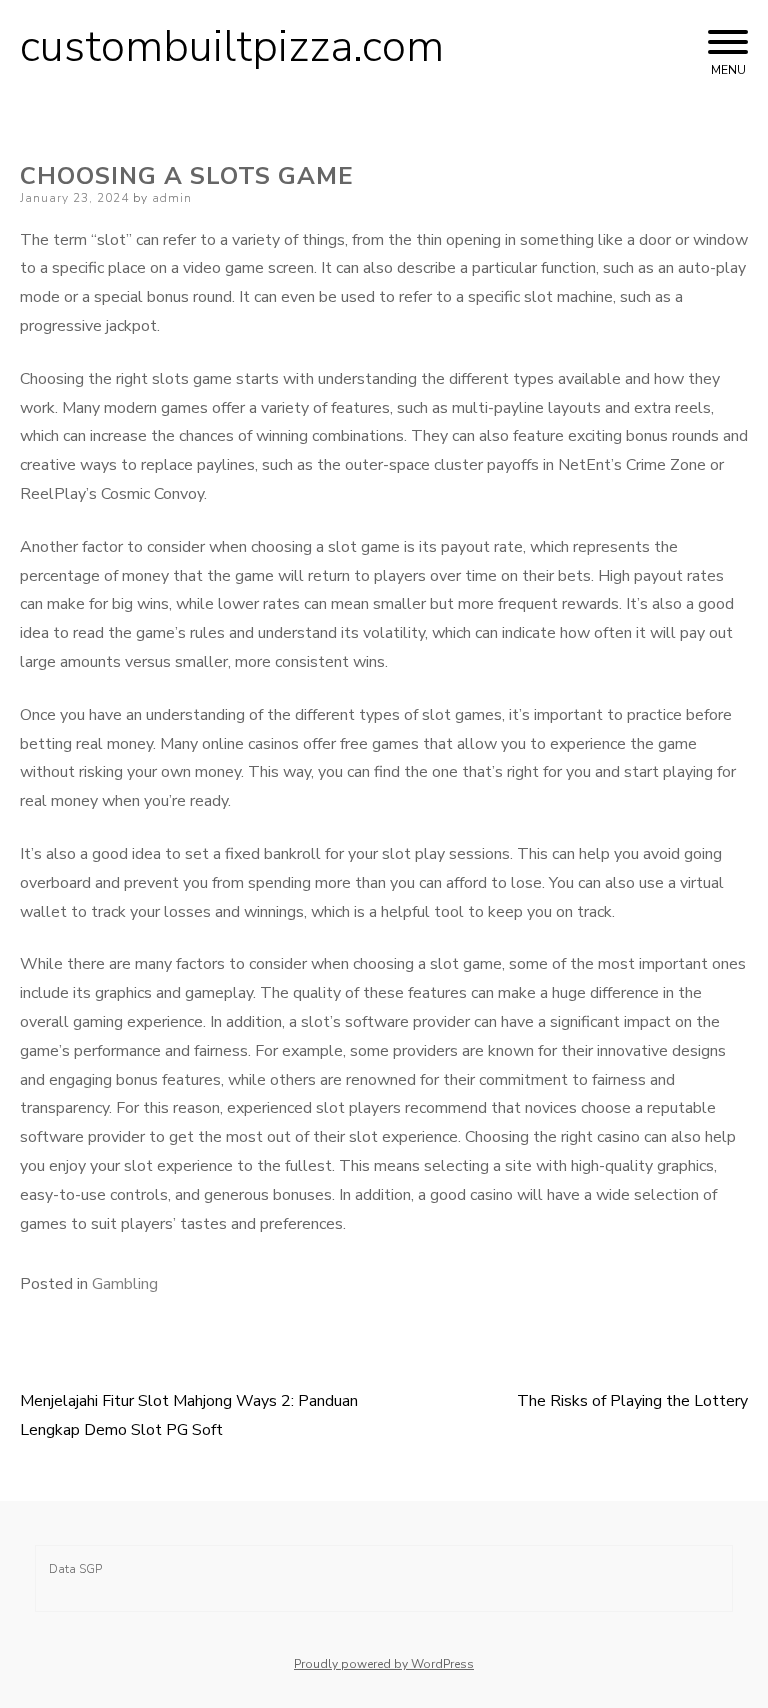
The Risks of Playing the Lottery (632, 1401)
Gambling (125, 1284)
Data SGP (75, 1569)
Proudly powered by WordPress (384, 1664)
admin (172, 198)
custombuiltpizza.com (232, 47)
